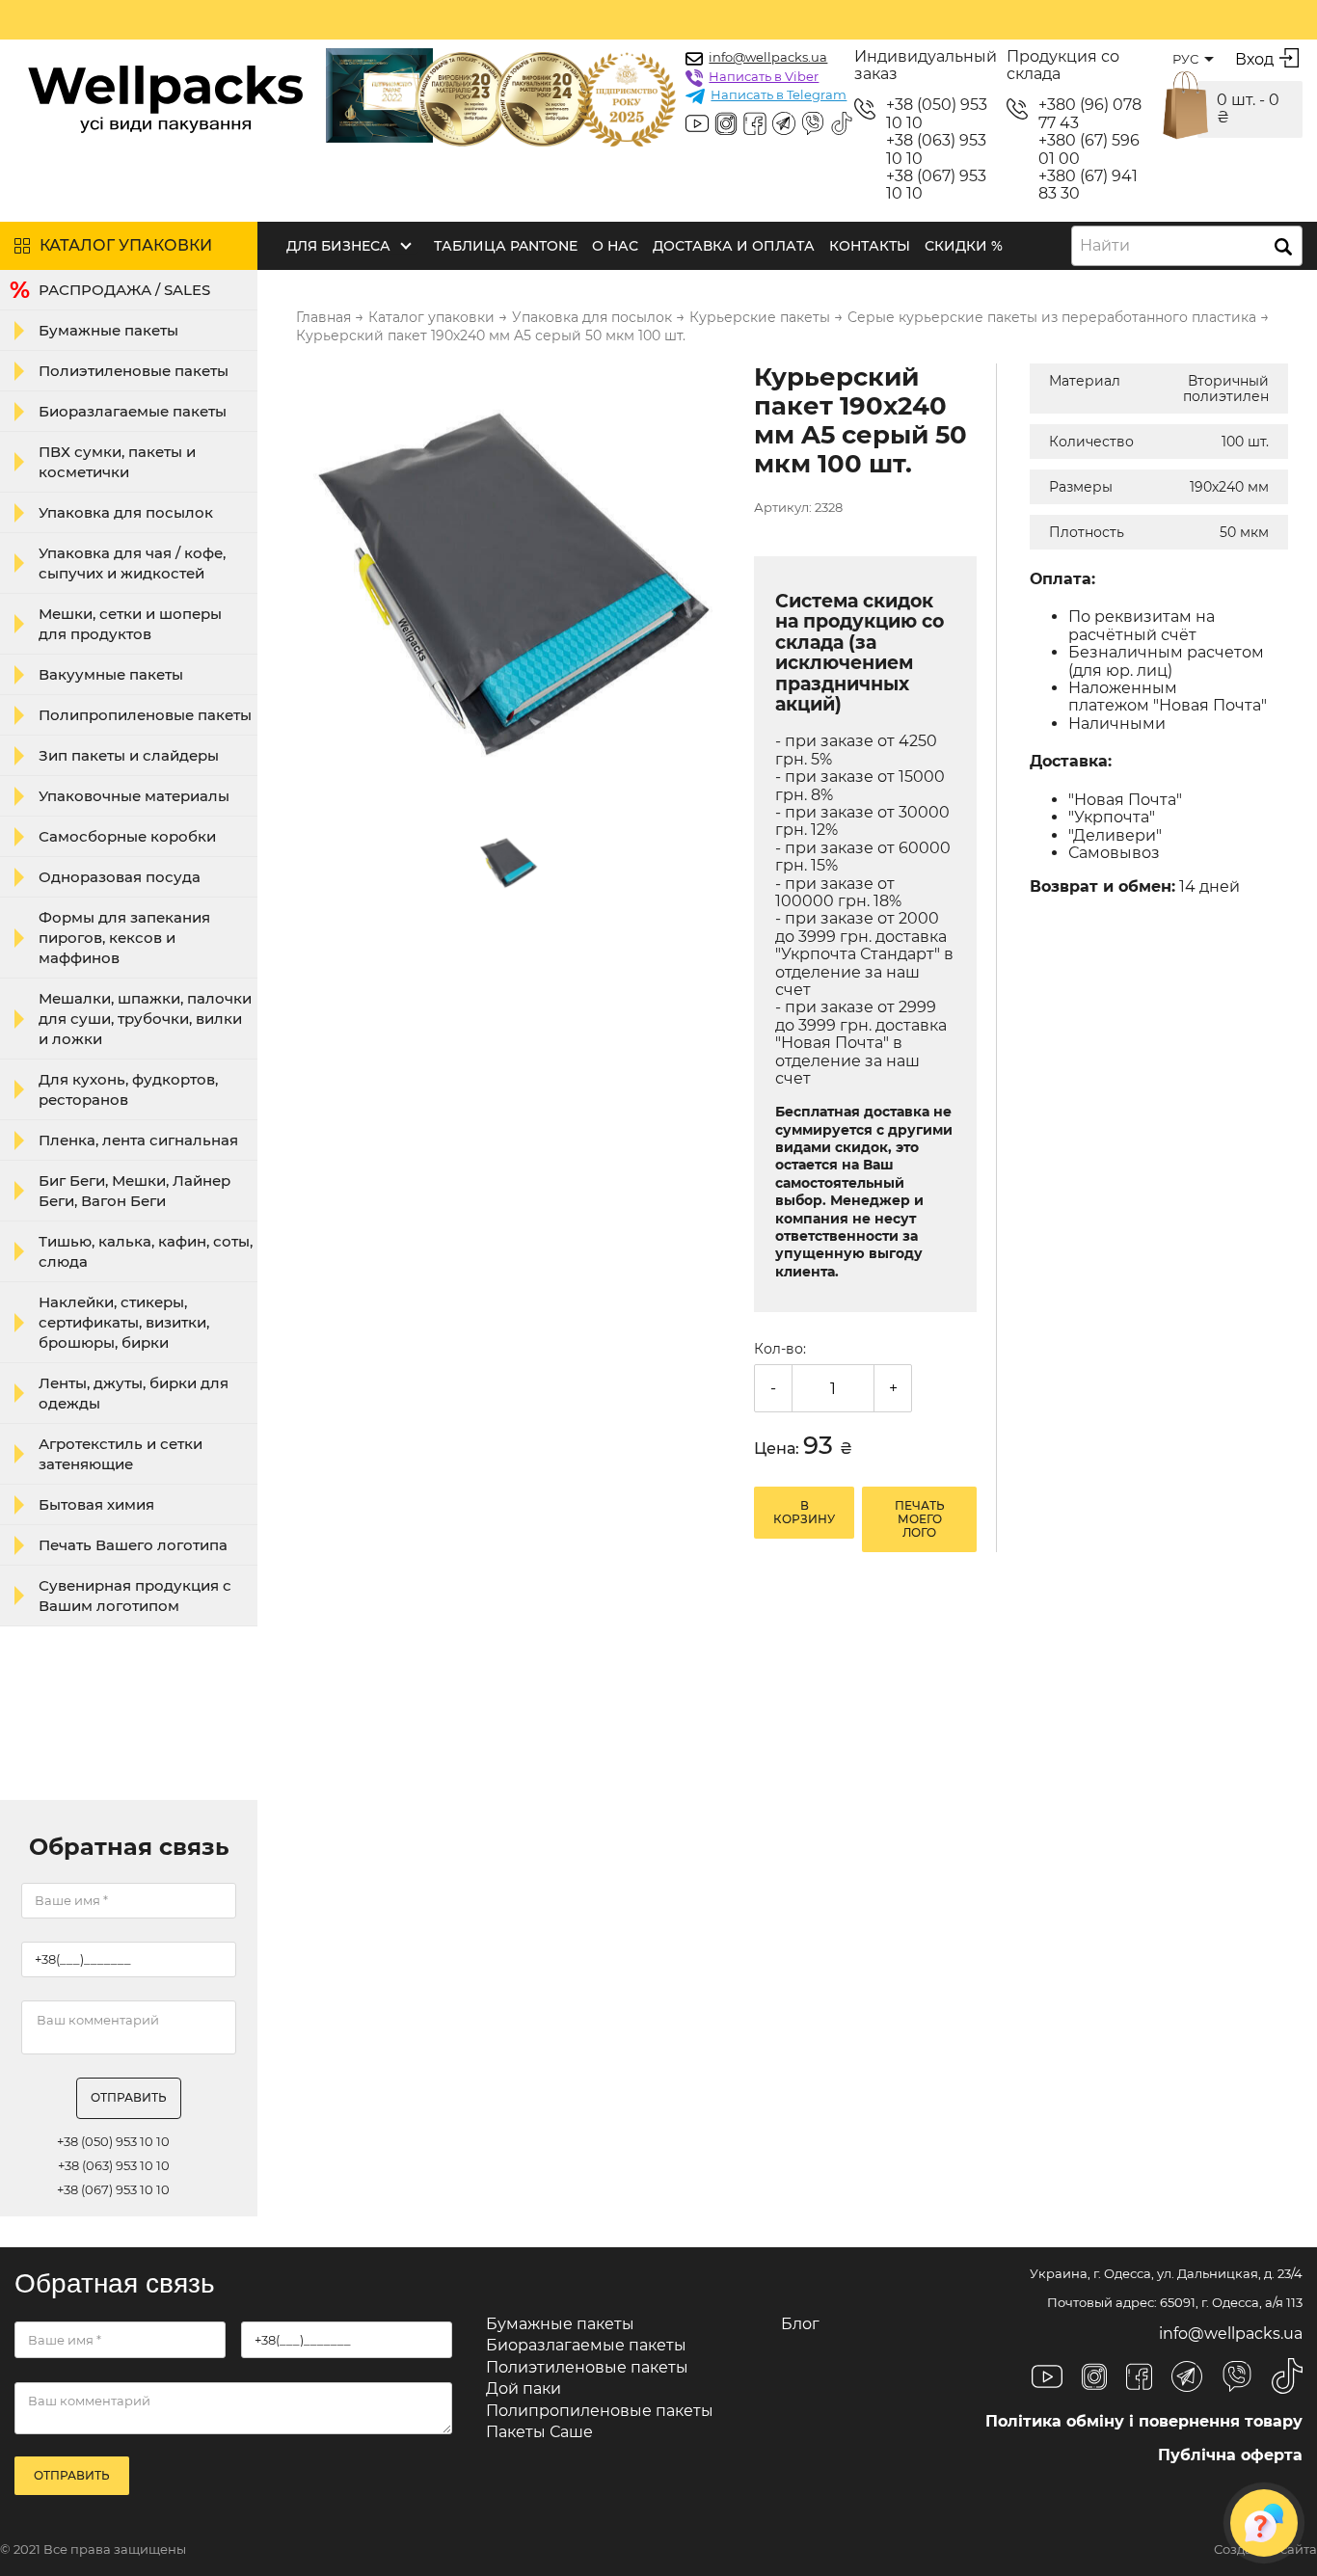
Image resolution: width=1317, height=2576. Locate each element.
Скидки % (964, 246)
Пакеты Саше (539, 2432)
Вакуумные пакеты (111, 674)
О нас (615, 246)
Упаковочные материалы (134, 796)
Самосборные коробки (127, 836)
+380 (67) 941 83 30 (1088, 185)
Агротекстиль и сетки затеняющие (121, 1454)
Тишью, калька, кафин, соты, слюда (146, 1251)
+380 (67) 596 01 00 (1089, 149)
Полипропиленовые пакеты (145, 715)
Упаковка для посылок (126, 512)
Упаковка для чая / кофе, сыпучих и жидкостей (132, 563)
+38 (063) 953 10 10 (936, 149)
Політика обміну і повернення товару (1144, 2421)
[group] (513, 582)
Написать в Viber (764, 76)
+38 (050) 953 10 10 (937, 114)
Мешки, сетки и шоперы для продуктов (130, 624)
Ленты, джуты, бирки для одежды (134, 1393)
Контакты (870, 246)
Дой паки (524, 2388)
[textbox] (1111, 246)
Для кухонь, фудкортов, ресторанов (128, 1089)
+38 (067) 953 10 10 (936, 185)
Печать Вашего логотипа (133, 1545)
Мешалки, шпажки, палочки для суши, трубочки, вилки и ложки (145, 1019)
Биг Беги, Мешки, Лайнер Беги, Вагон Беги (134, 1191)
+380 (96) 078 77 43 (1090, 114)
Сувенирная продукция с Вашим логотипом (135, 1596)
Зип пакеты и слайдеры (129, 755)
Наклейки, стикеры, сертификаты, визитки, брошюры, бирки (124, 1322)
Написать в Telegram (779, 94)
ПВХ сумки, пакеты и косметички (117, 462)
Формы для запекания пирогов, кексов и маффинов (124, 938)
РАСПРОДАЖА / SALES (124, 290)
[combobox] (1187, 246)
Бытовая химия (96, 1504)
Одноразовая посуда (120, 877)
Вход (1254, 59)
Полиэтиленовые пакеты (134, 371)
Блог (800, 2324)
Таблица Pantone (506, 246)
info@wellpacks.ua (768, 57)
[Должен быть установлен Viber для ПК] (813, 125)
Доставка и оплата (734, 246)
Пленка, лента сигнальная (138, 1140)
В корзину (804, 1512)
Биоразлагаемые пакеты (133, 411)
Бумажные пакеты (108, 330)
